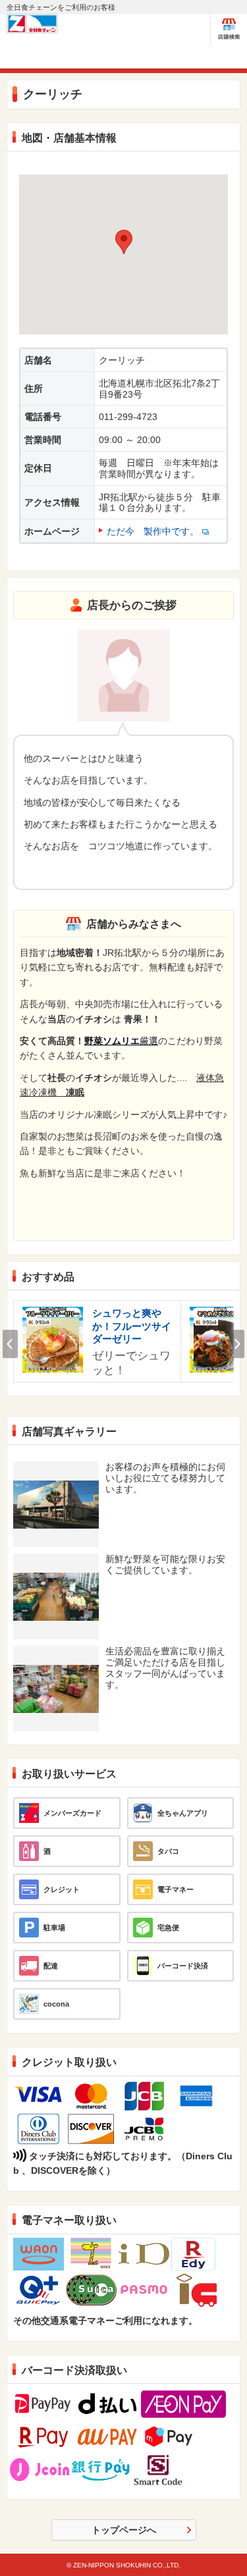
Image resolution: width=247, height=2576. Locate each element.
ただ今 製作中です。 (153, 531)
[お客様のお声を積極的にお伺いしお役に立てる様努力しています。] (56, 1485)
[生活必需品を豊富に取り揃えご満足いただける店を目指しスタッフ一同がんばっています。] (56, 1670)
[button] (124, 242)
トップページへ (124, 2530)
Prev (10, 1344)
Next (237, 1344)
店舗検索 (229, 29)
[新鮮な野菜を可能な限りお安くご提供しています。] (56, 1578)
